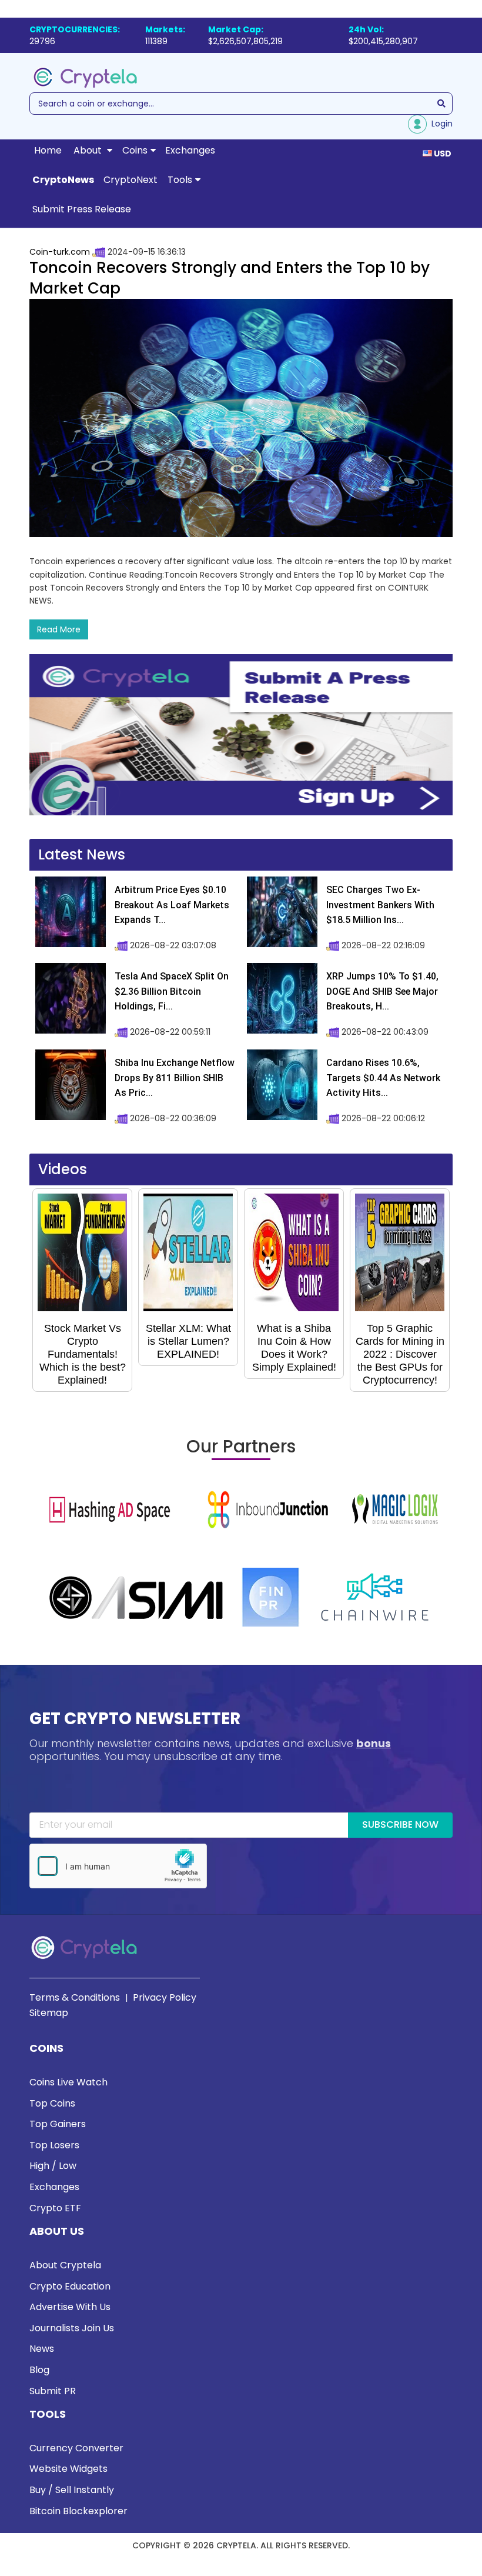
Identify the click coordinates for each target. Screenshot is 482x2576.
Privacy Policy (165, 1997)
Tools (180, 180)
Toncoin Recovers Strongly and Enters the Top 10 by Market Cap (230, 278)
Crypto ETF (55, 2208)
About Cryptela (65, 2265)
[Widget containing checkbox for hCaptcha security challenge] (118, 1866)
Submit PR (53, 2391)
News (42, 2349)
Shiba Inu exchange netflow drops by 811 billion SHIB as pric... (175, 1078)
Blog (39, 2370)
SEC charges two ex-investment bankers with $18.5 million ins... (380, 905)
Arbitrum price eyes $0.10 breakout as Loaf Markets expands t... (172, 905)
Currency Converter (76, 2448)
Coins (135, 150)
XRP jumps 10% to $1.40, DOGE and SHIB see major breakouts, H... (382, 991)
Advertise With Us (70, 2307)
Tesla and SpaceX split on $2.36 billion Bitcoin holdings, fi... (172, 991)
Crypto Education (70, 2286)
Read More (59, 629)
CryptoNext (130, 180)
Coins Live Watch (68, 2082)
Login (440, 124)
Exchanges (190, 150)
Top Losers (54, 2145)
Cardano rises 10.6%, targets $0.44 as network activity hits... (383, 1078)
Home (48, 150)
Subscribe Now (400, 1824)
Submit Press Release (82, 209)
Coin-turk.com (60, 252)
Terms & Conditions (75, 1997)
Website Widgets (68, 2469)
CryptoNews (63, 180)
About (89, 150)
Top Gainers (58, 2124)
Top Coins (52, 2103)
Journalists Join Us (72, 2328)
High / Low (53, 2166)
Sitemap (49, 2013)
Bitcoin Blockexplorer (78, 2511)
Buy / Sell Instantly (72, 2490)
